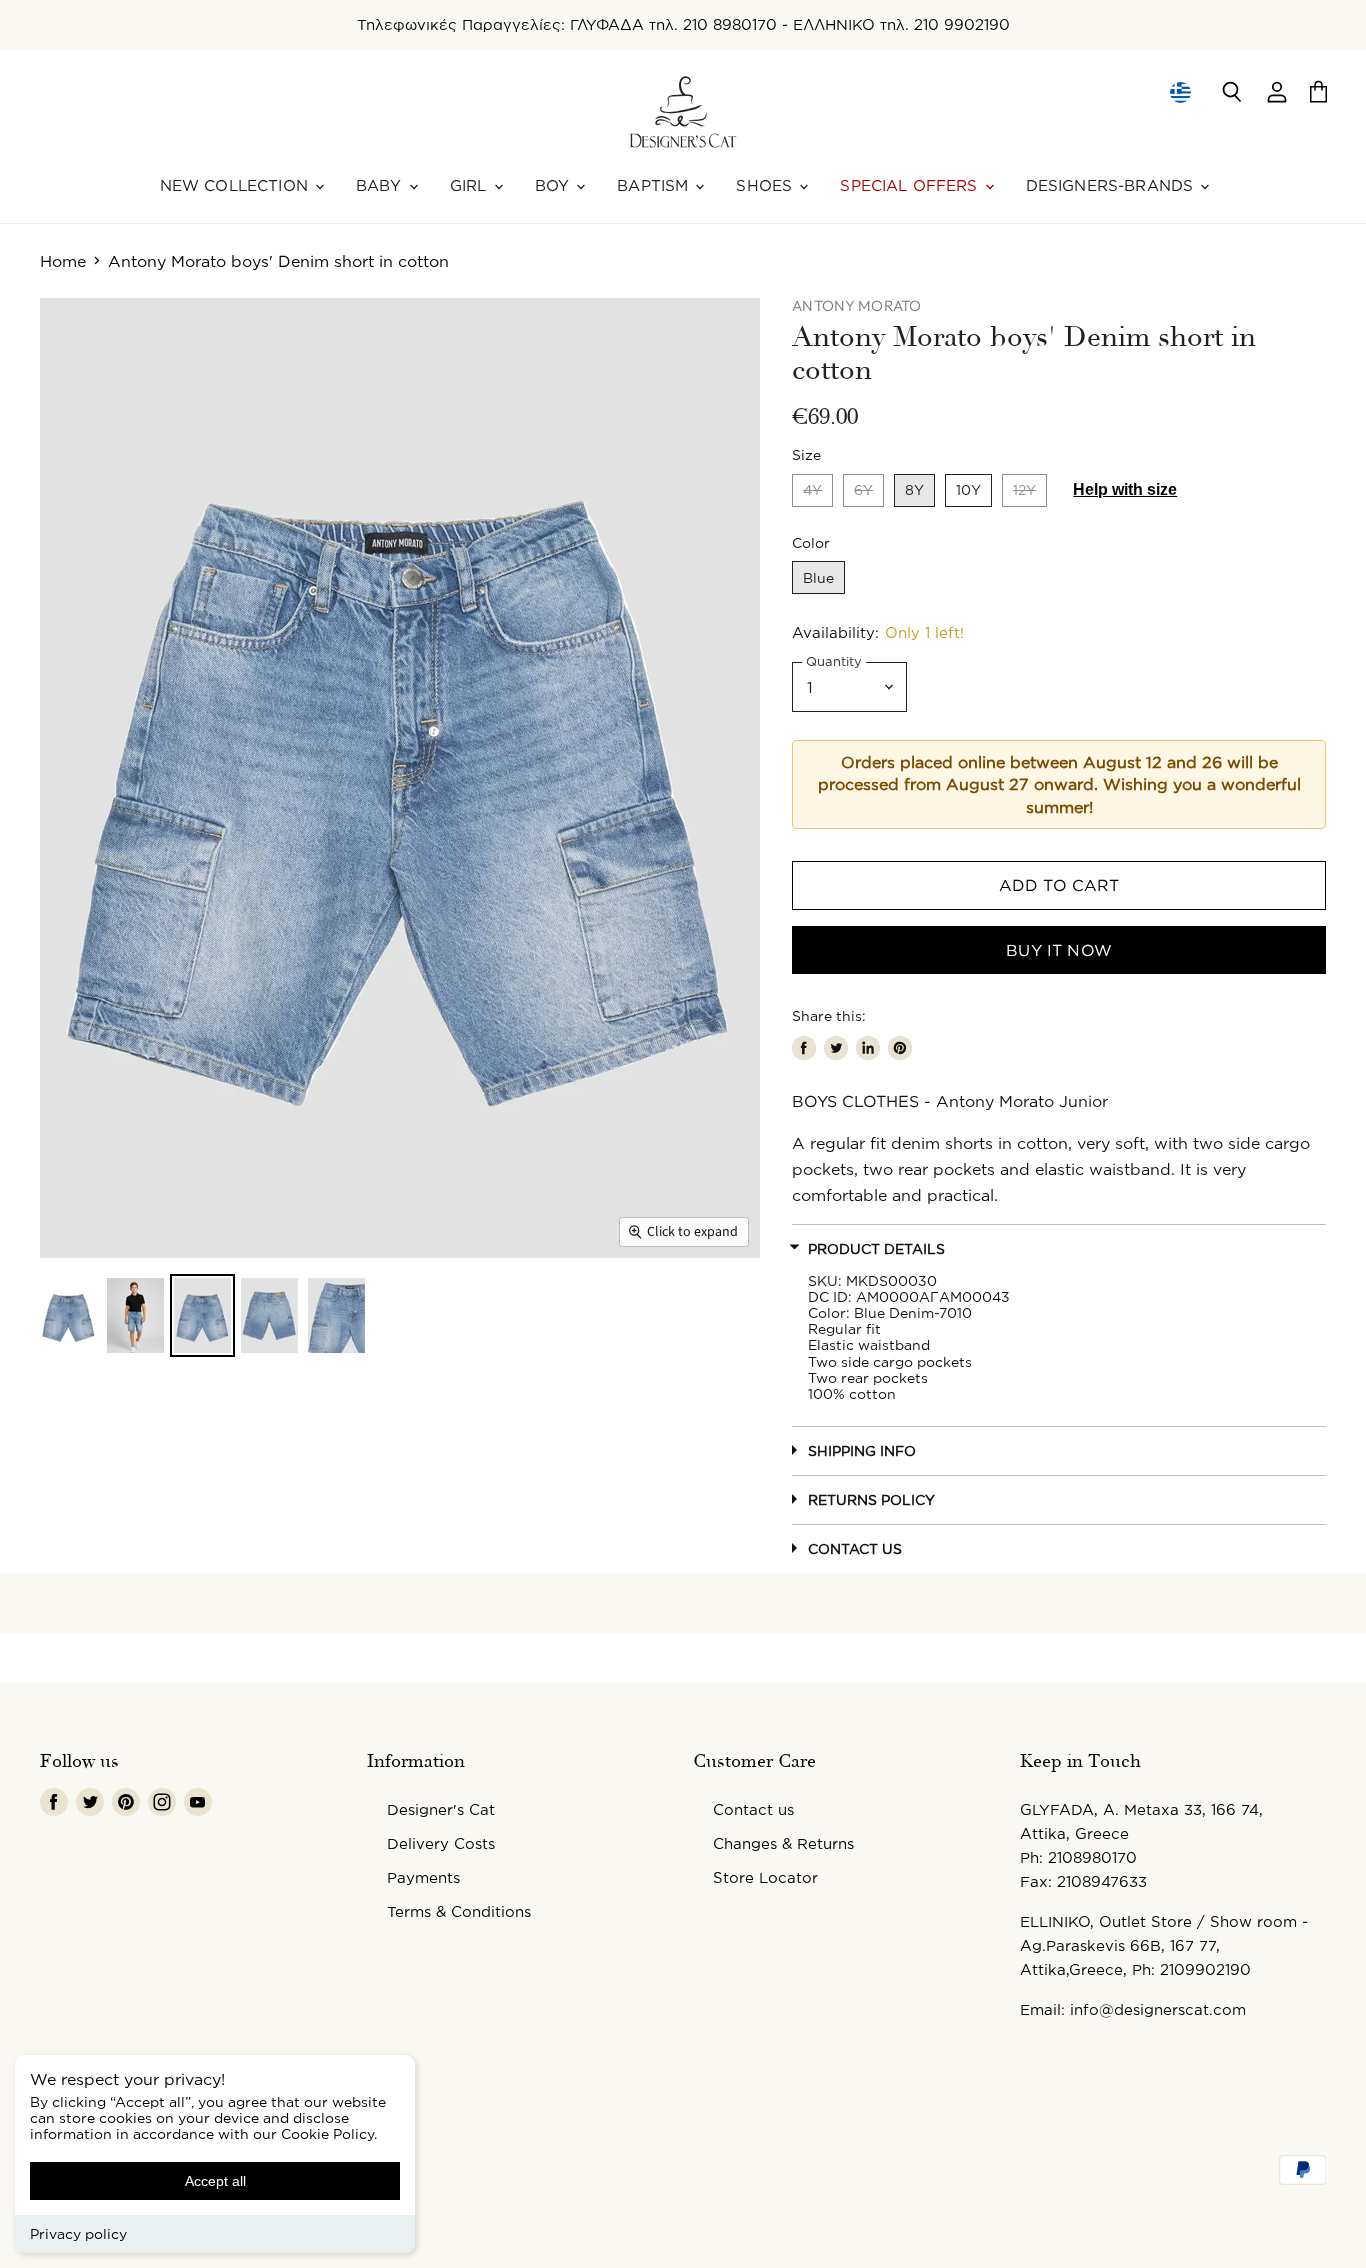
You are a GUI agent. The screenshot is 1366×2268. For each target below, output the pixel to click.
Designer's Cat (441, 1809)
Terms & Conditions (459, 1911)
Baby (381, 185)
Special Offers (911, 185)
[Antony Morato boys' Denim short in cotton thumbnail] (68, 1315)
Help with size (1125, 489)
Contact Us (855, 1548)
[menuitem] (1179, 92)
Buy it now (1059, 950)
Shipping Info (862, 1450)
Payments (423, 1877)
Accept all (215, 2181)
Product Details (876, 1248)
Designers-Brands (1112, 185)
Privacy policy (78, 2233)
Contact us (753, 1809)
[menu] (1180, 92)
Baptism (655, 185)
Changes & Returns (783, 1843)
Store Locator (765, 1877)
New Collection (236, 185)
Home (63, 261)
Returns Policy (871, 1499)
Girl (471, 185)
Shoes (766, 185)
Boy (555, 185)
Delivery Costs (441, 1843)
